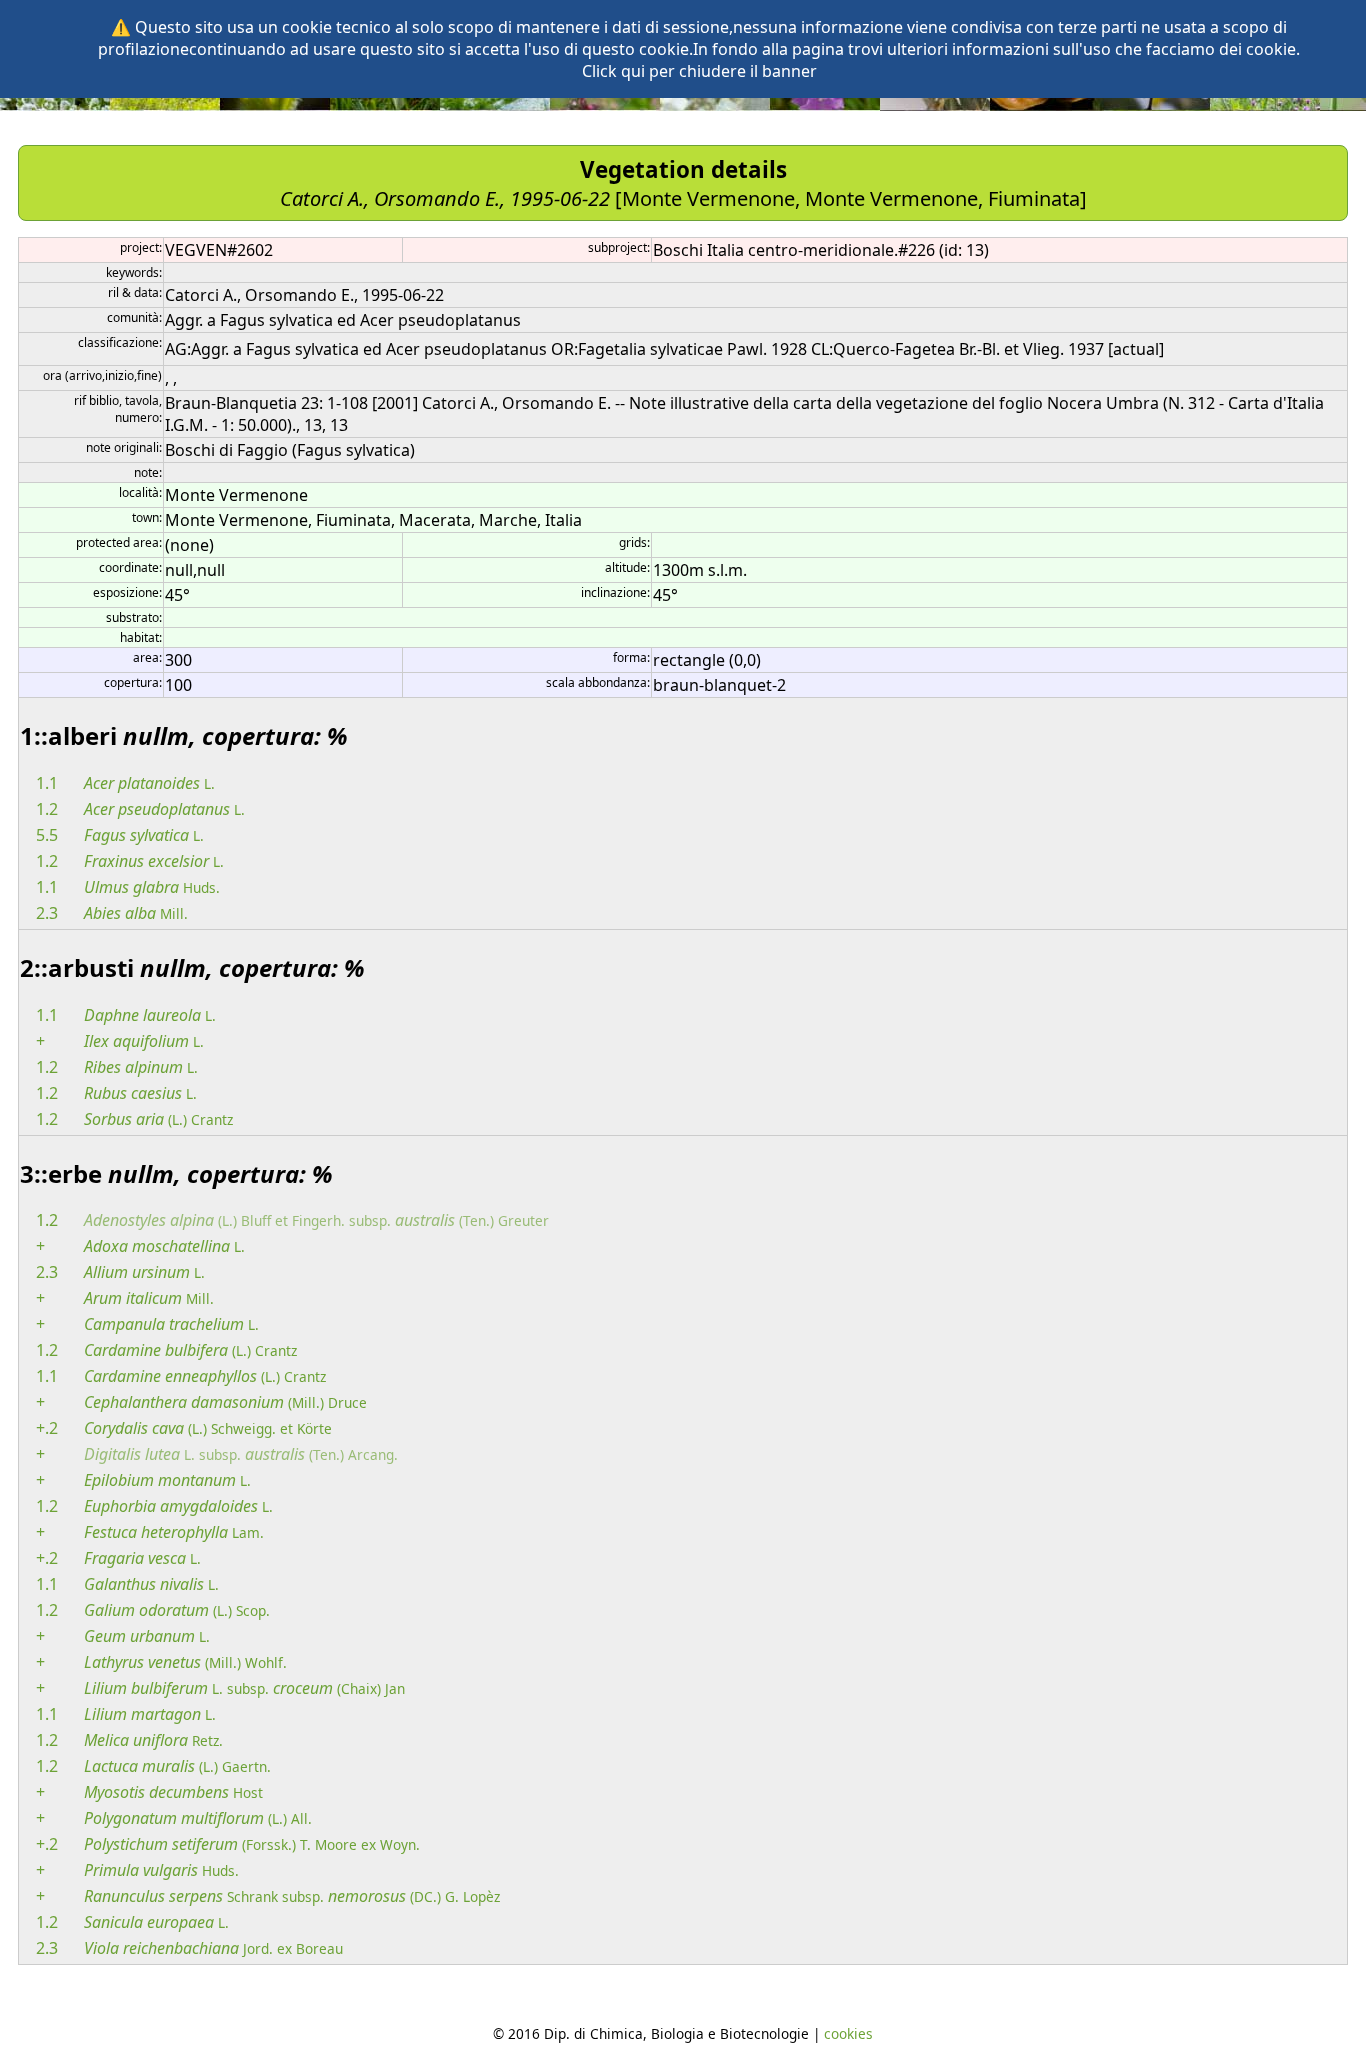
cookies (848, 2033)
